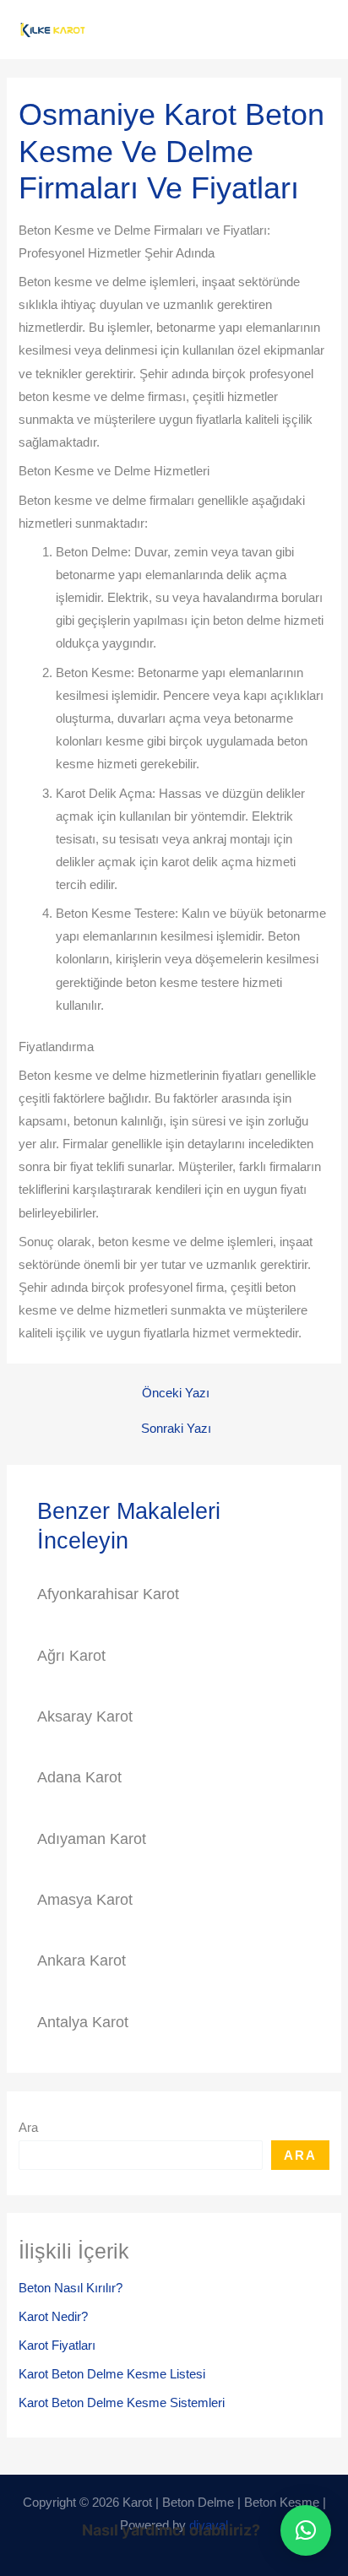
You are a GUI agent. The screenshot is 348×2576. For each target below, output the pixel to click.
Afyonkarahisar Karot (108, 1594)
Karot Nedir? (53, 2317)
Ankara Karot (82, 1960)
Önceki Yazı (176, 1394)
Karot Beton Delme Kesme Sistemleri (122, 2403)
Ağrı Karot (71, 1655)
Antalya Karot (83, 2022)
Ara (28, 2128)
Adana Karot (79, 1777)
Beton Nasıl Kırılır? (71, 2288)
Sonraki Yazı (176, 1429)
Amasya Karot (85, 1899)
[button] (306, 2530)
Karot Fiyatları (57, 2346)
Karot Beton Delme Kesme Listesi (112, 2374)
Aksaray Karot (85, 1716)
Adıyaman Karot (92, 1838)
